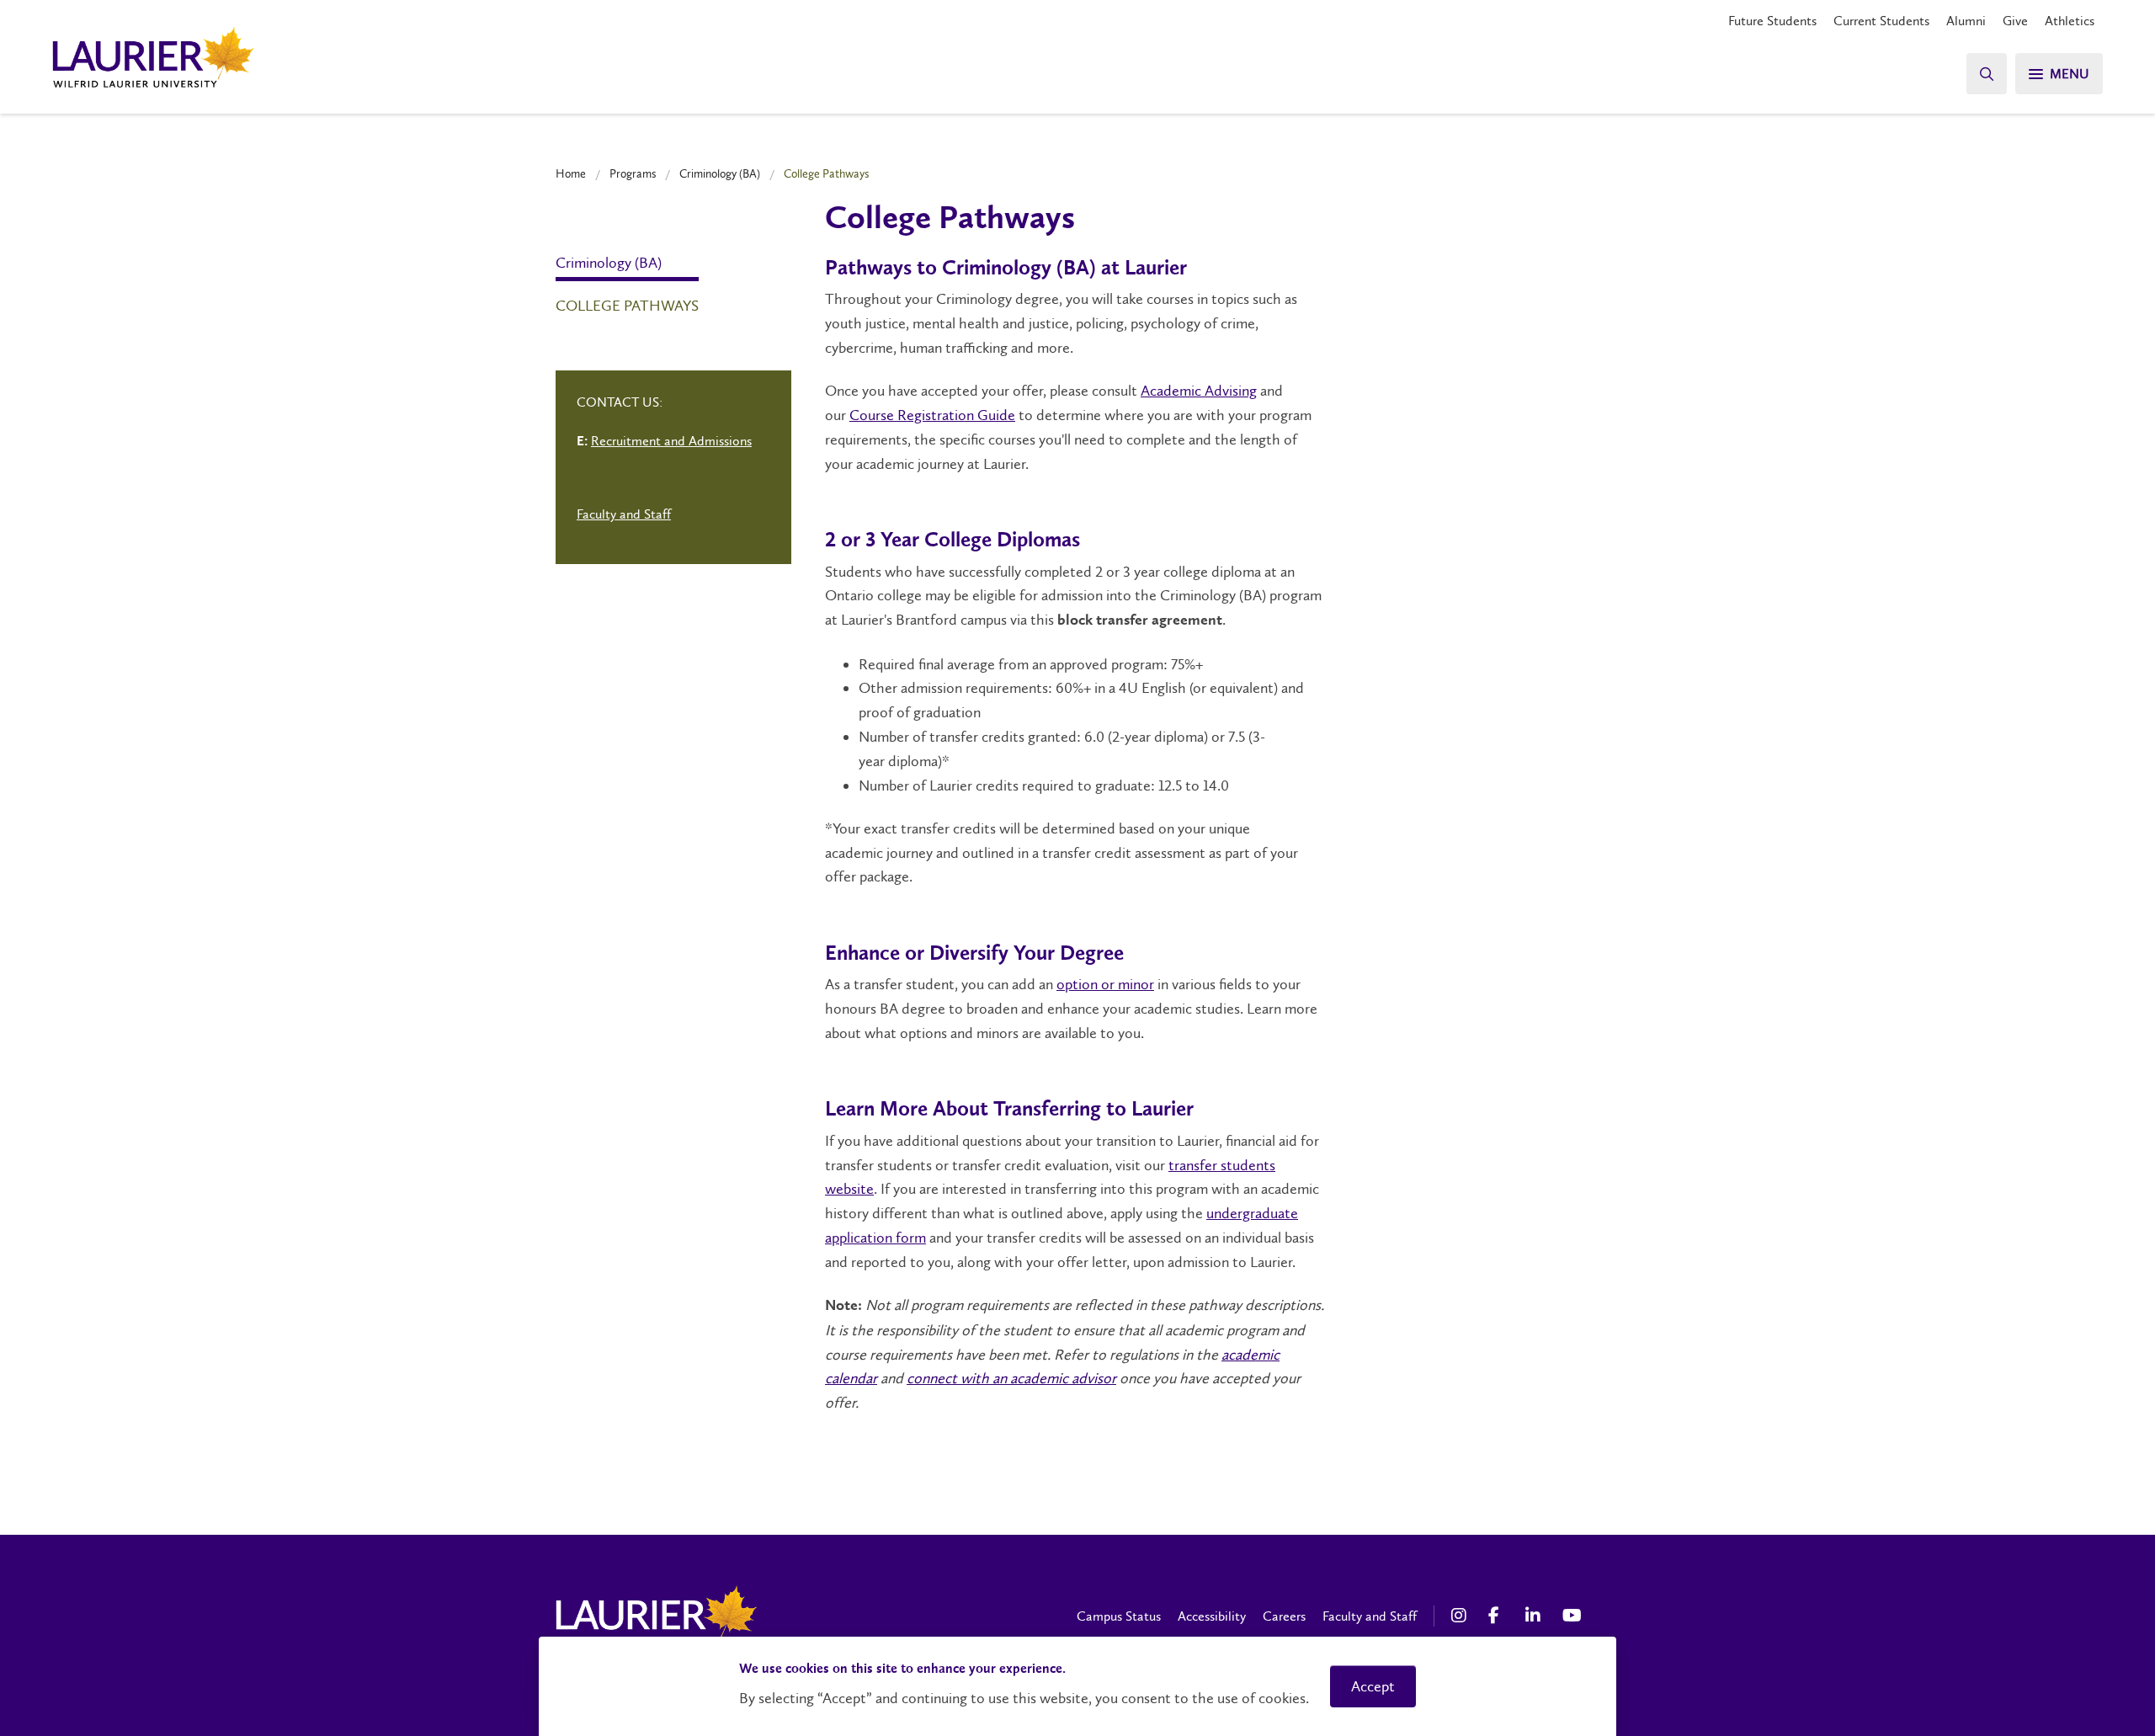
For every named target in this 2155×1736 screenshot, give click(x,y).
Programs (633, 173)
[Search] (1987, 74)
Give (2015, 21)
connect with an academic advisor (1011, 1378)
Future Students (1772, 21)
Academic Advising (1199, 391)
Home (571, 173)
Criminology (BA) (720, 173)
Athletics (2070, 21)
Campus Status (1119, 1616)
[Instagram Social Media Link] (1461, 1616)
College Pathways (627, 306)
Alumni (1966, 21)
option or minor (1105, 984)
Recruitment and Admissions (671, 441)
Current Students (1881, 21)
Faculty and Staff (624, 514)
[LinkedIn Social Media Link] (1535, 1616)
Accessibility (1212, 1616)
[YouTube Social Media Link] (1572, 1616)
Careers (1284, 1616)
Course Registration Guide (932, 415)
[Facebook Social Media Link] (1498, 1616)
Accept (1373, 1686)
